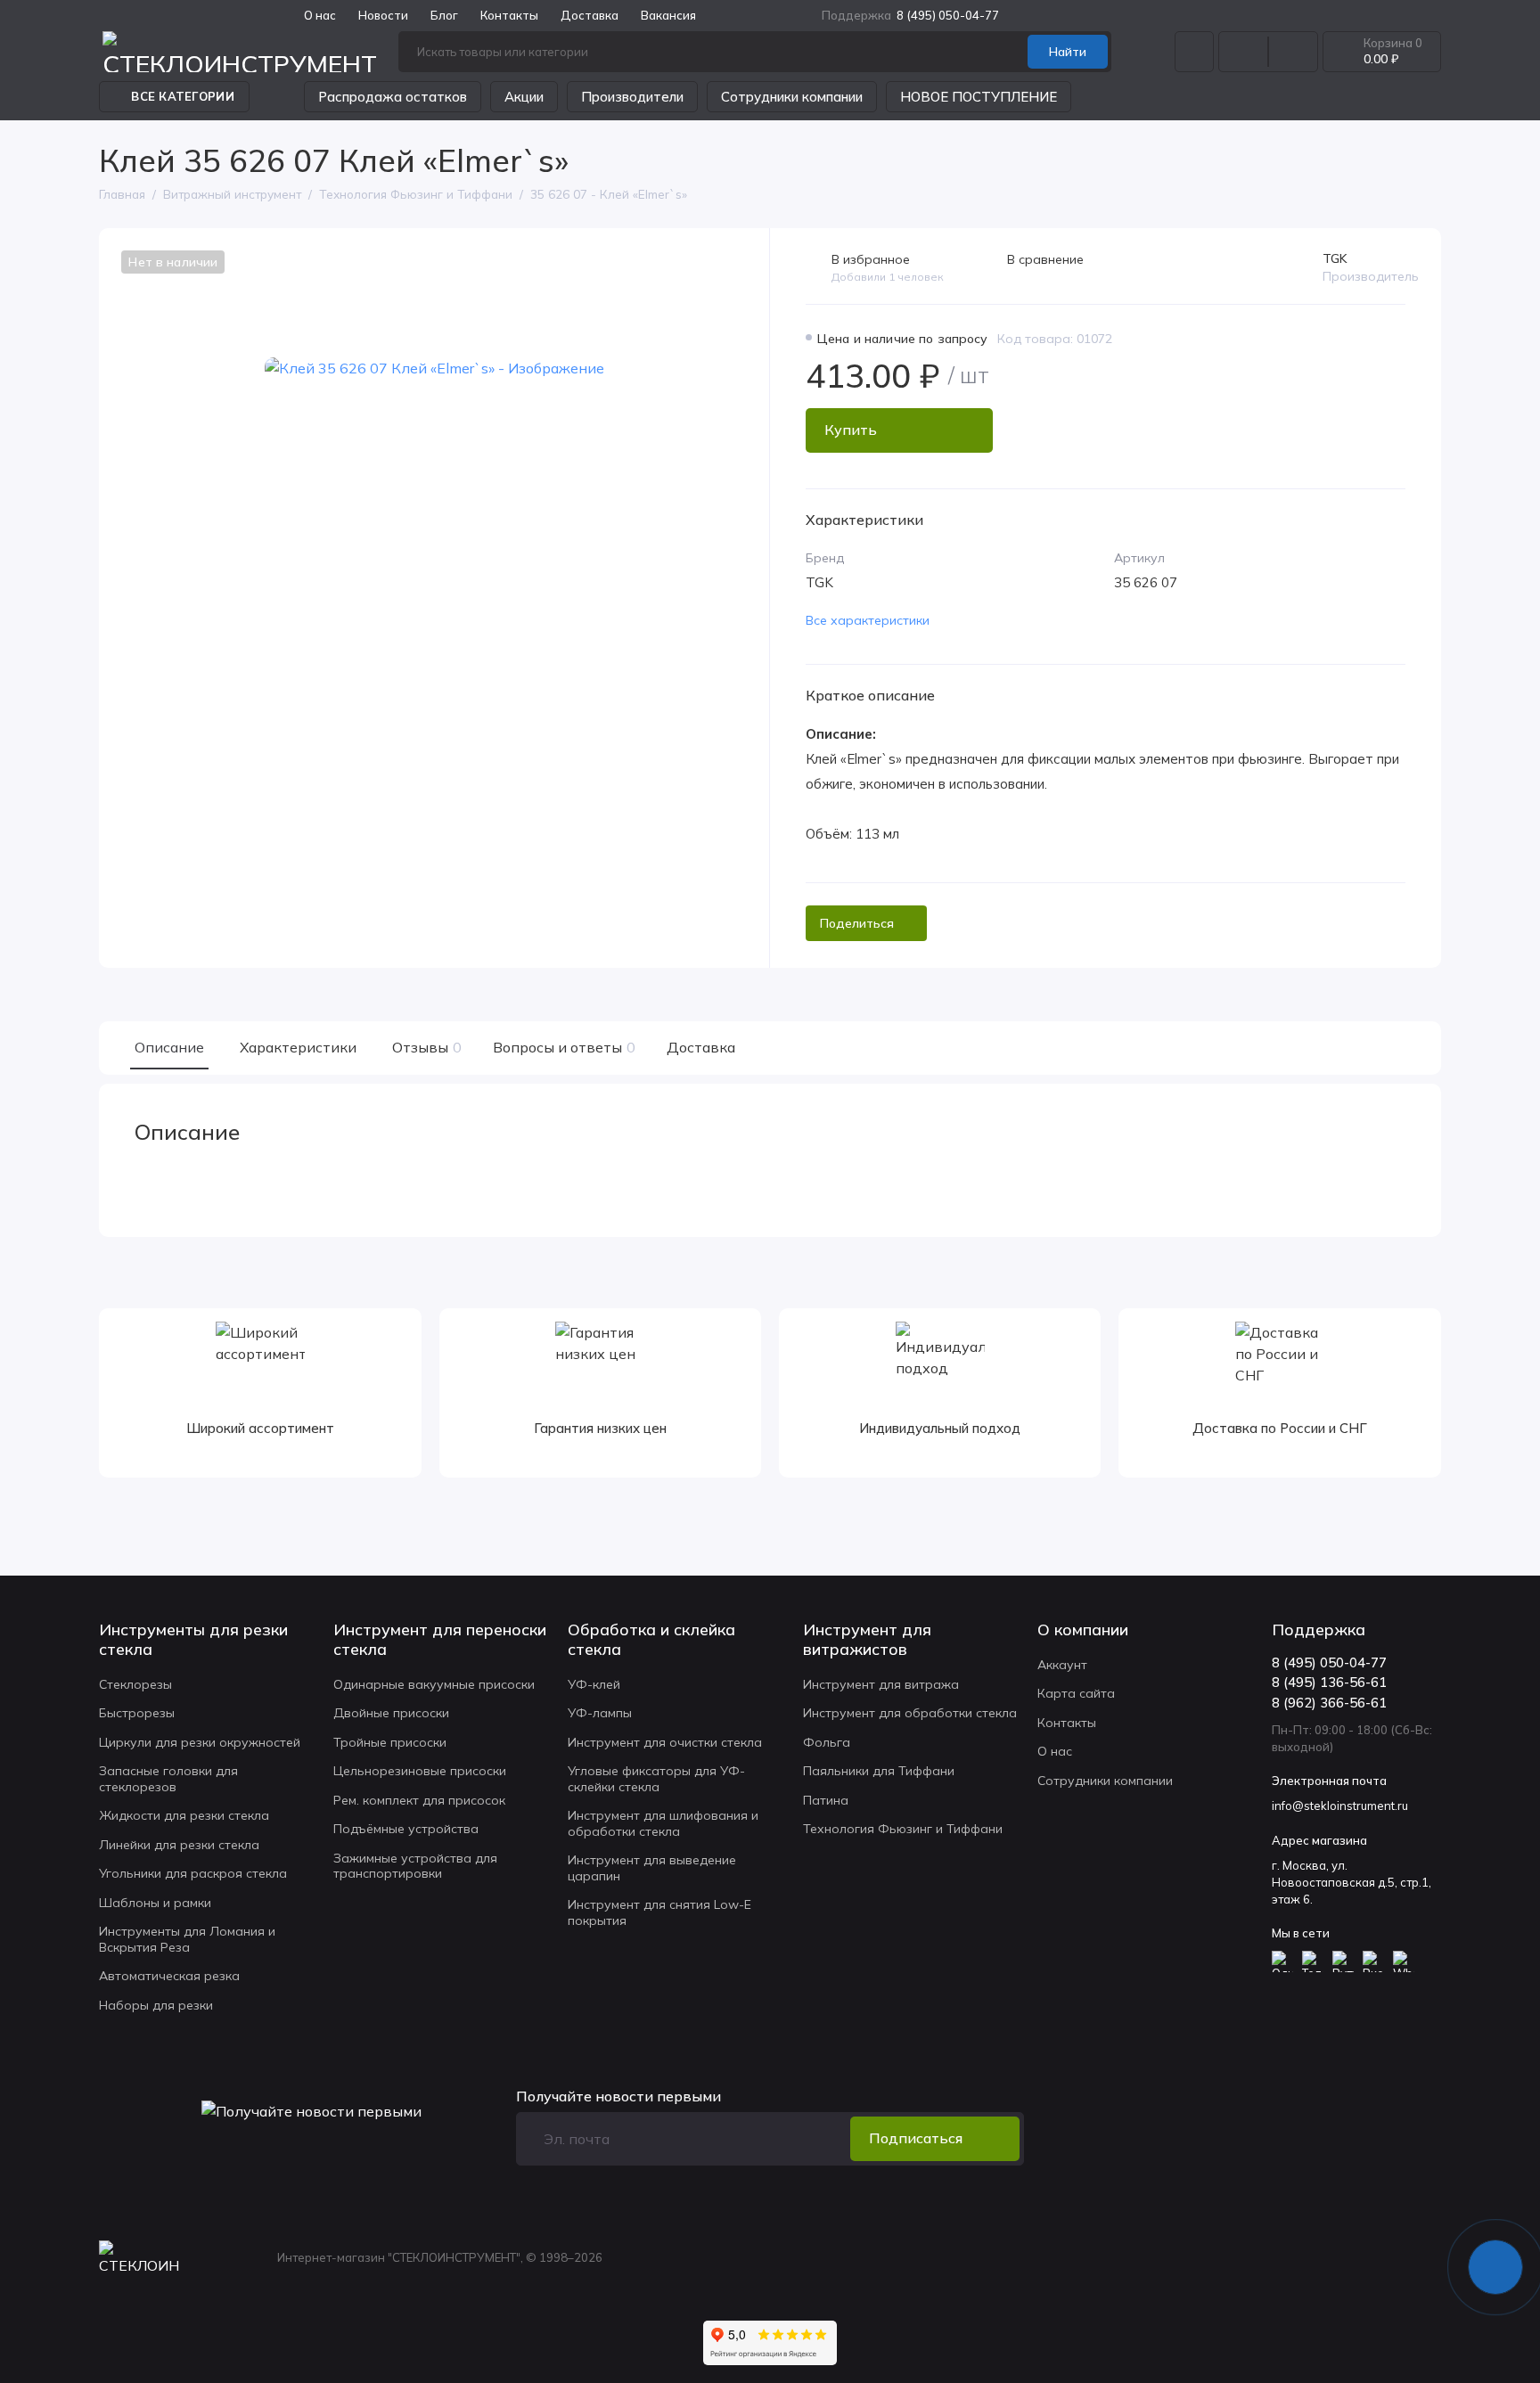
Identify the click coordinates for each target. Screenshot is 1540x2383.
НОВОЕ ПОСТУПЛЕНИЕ (979, 97)
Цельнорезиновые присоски (420, 1771)
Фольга (827, 1742)
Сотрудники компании (792, 97)
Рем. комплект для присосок (419, 1800)
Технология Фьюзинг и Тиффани (903, 1829)
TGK (1335, 258)
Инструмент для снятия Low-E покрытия (659, 1912)
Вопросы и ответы (562, 1047)
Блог (444, 15)
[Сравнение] (1243, 52)
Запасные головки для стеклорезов (168, 1779)
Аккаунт (1062, 1665)
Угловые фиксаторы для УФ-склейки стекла (656, 1779)
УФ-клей (594, 1684)
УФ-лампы (600, 1713)
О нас (1055, 1751)
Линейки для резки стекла (179, 1845)
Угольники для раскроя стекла (193, 1873)
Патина (826, 1800)
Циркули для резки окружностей (200, 1742)
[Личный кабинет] (1194, 52)
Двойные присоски (391, 1713)
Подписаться (916, 2138)
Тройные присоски (390, 1742)
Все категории (182, 96)
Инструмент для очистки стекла (665, 1742)
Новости (383, 15)
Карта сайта (1076, 1693)
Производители (632, 97)
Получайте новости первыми (618, 2096)
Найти (1068, 52)
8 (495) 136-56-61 (1329, 1682)
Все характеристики (868, 620)
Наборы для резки (156, 2005)
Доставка (590, 15)
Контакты (509, 15)
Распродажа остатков (393, 97)
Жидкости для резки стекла (184, 1815)
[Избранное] (1293, 52)
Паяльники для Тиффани (879, 1771)
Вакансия (668, 15)
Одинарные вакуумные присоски (434, 1684)
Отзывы (425, 1047)
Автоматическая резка (169, 1976)
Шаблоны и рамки (155, 1903)
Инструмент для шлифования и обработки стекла (663, 1823)
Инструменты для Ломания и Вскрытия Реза (187, 1939)
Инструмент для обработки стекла (910, 1713)
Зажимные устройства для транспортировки (415, 1866)
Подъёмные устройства (406, 1829)
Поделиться (857, 923)
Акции (524, 97)
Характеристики (298, 1047)
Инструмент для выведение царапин (652, 1868)
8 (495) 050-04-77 (910, 15)
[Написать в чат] (1495, 2267)
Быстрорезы (137, 1713)
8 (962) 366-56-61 (1329, 1703)
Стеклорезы (135, 1684)
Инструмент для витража (881, 1684)
